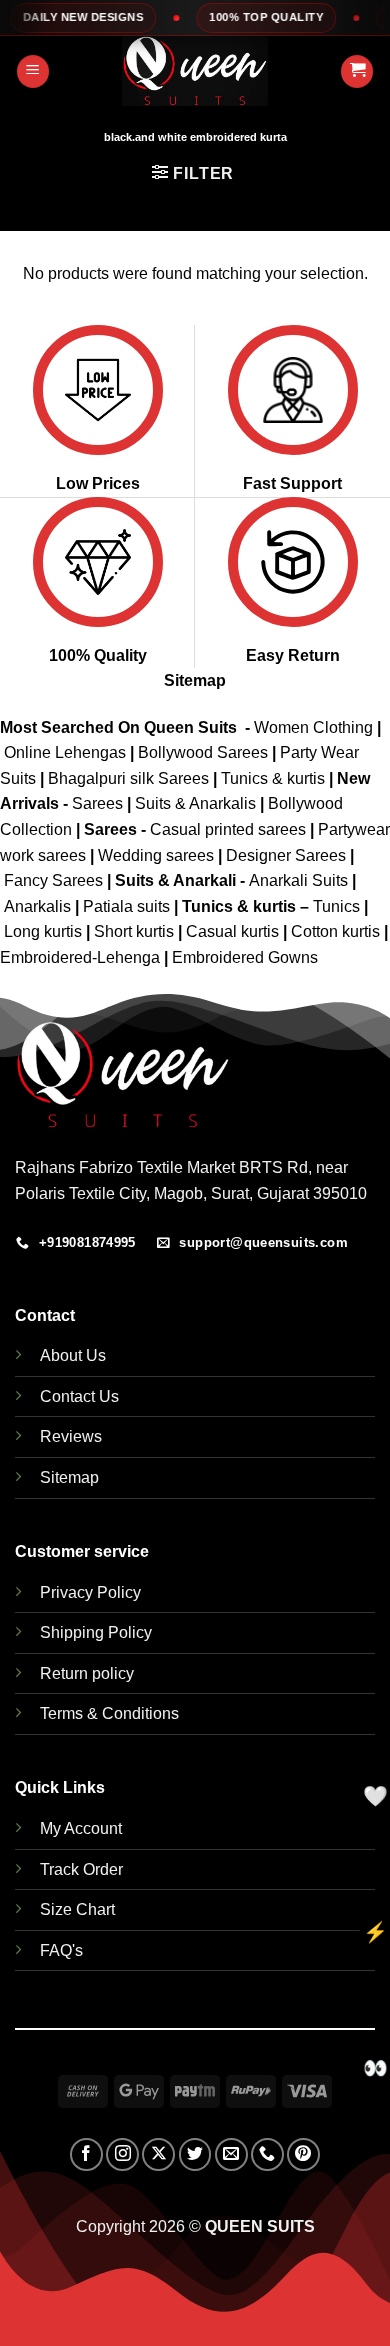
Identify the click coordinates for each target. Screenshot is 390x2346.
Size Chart (77, 1909)
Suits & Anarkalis (195, 803)
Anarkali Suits (300, 880)
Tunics (338, 906)
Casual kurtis (234, 931)
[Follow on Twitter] (195, 2154)
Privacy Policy (90, 1592)
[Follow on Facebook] (86, 2154)
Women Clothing (313, 727)
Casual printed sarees (228, 829)
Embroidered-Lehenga (80, 957)
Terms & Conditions (109, 1713)
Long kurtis (45, 931)
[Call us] (267, 2154)
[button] (33, 71)
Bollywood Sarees (203, 752)
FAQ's (61, 1950)
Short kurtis (136, 931)
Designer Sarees (286, 855)
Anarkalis (39, 906)
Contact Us (79, 1396)
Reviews (71, 1436)
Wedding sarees (156, 855)
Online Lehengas (65, 752)
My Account (81, 1828)
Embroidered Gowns (245, 957)
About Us (73, 1355)
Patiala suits (128, 906)
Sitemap (195, 680)
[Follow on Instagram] (122, 2154)
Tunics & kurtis (273, 778)
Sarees (97, 803)
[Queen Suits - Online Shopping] (195, 71)
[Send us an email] (231, 2154)
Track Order (81, 1869)
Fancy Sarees (53, 880)
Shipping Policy (96, 1632)
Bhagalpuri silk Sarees (128, 778)
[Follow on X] (158, 2154)
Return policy (87, 1673)
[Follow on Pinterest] (303, 2154)
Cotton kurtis (337, 931)
